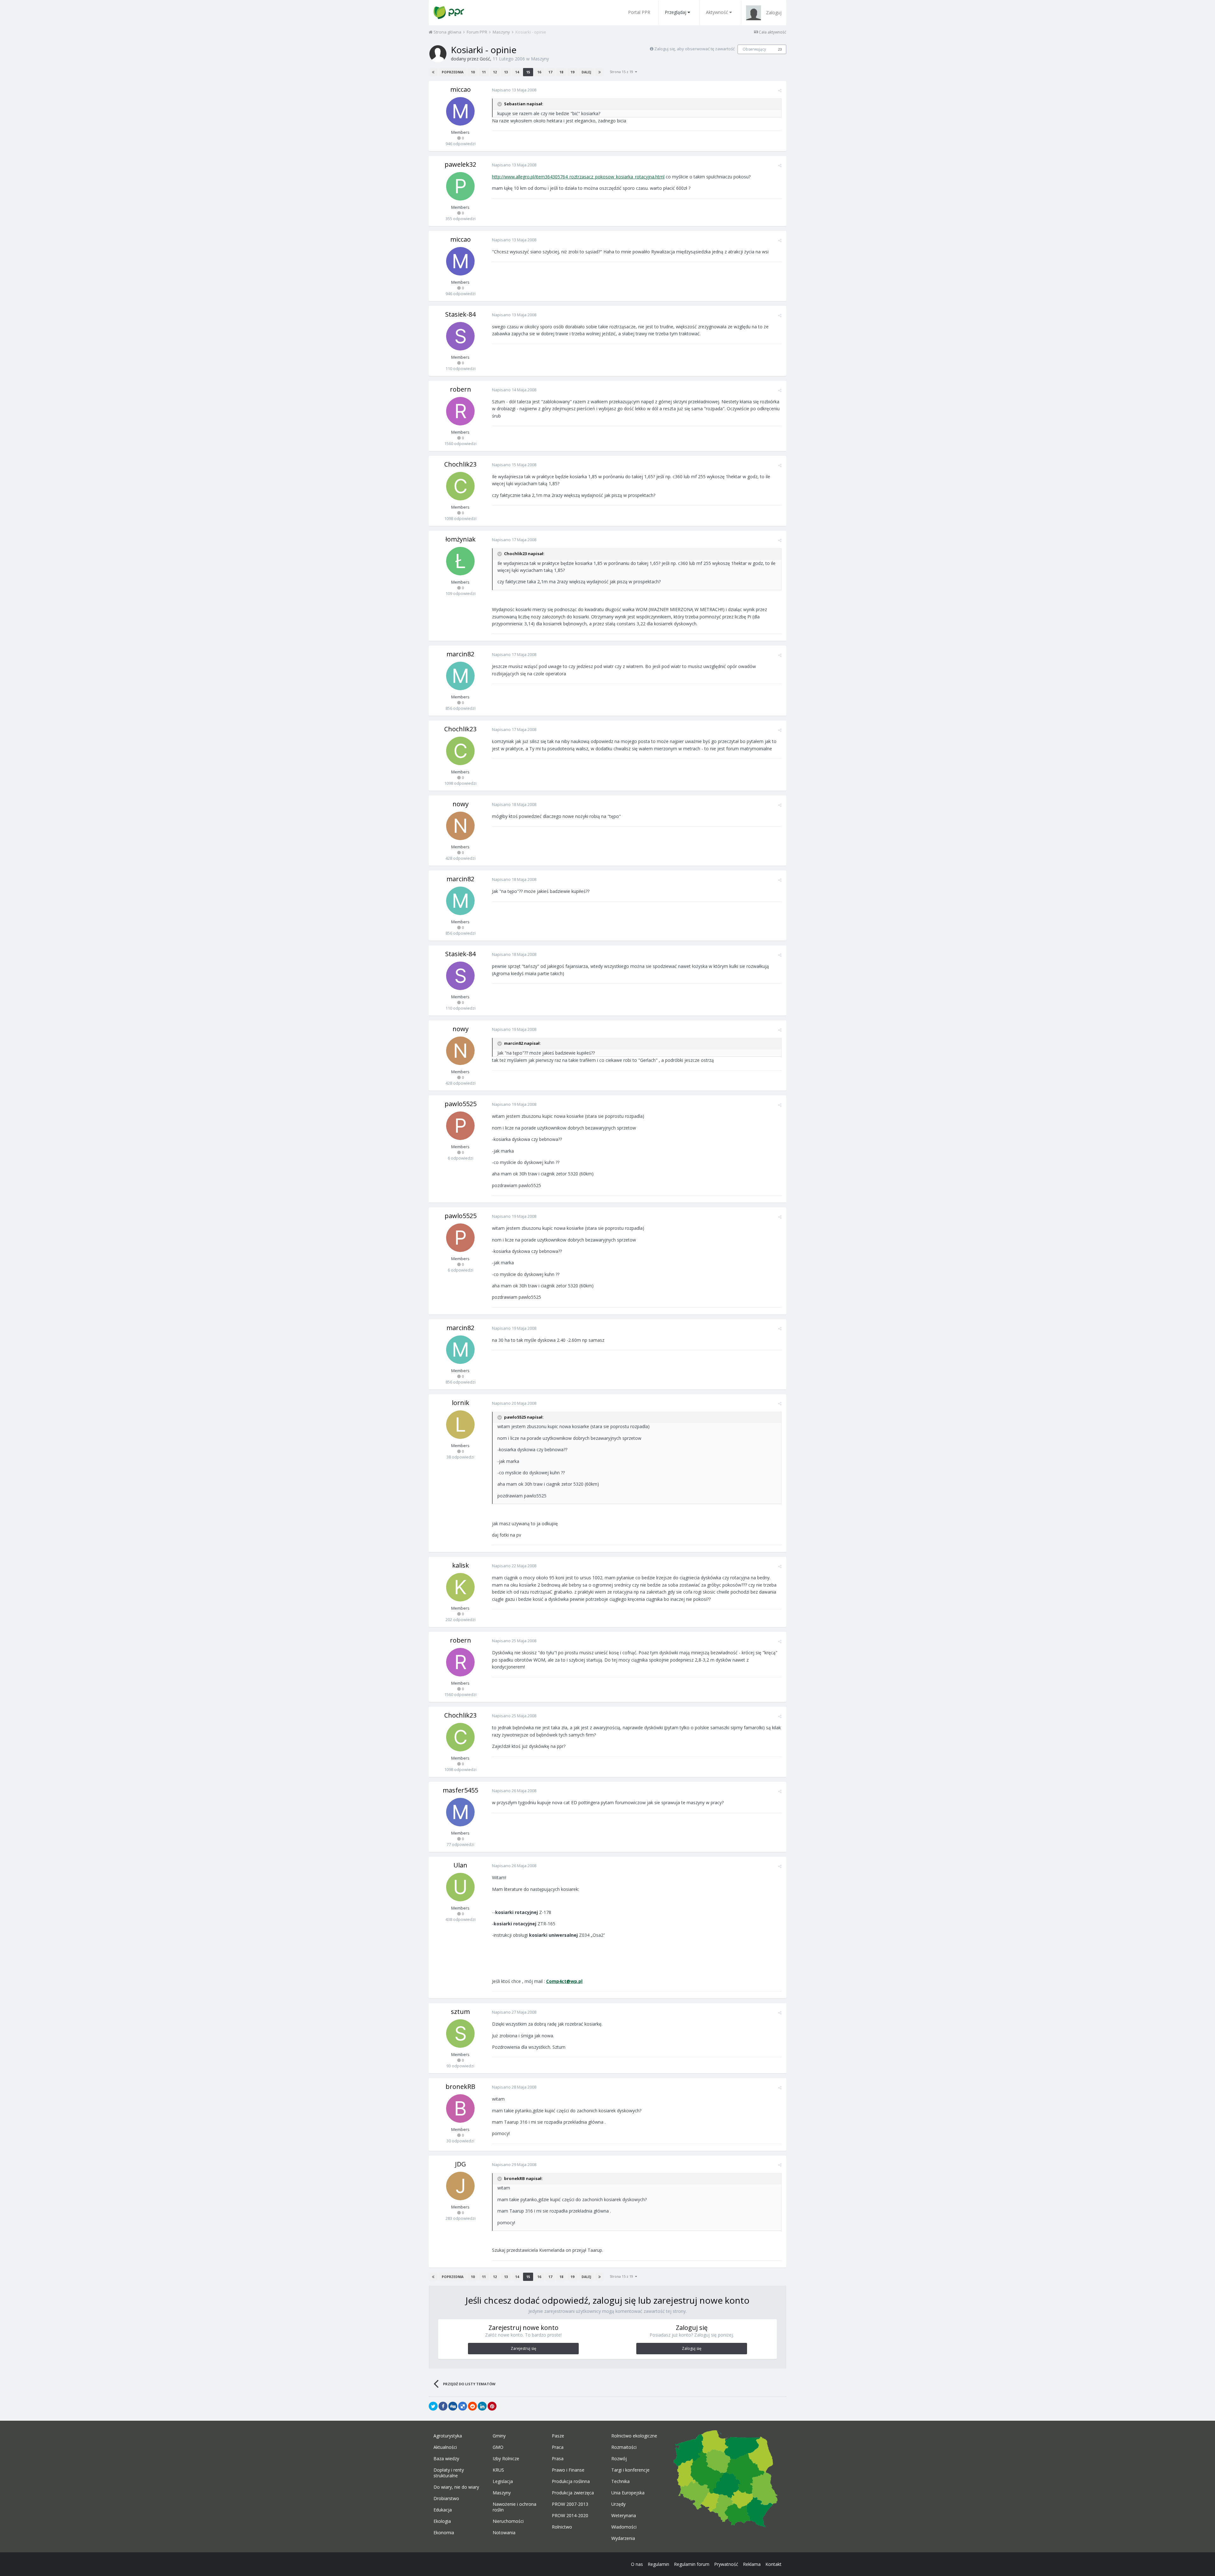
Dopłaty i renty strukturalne (449, 2473)
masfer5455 (460, 1790)
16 (539, 72)
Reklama (752, 2564)
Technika (620, 2481)
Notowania (504, 2533)
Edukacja (443, 2510)
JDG (461, 2164)
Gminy (499, 2436)
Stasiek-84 (460, 314)
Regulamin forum (692, 2564)
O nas (637, 2564)
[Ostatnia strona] (600, 72)
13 (506, 72)
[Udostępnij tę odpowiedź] (780, 90)
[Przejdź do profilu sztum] (460, 2034)
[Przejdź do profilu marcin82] (460, 676)
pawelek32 (460, 164)
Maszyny (540, 59)
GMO (498, 2447)
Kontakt (773, 2564)
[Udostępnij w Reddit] (472, 2406)
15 (528, 72)
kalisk (461, 1565)
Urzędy (618, 2504)
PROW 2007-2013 (570, 2504)
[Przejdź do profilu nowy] (460, 826)
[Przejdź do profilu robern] (460, 411)
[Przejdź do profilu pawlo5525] (460, 1126)
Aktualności (445, 2447)
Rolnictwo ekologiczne (634, 2436)
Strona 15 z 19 (622, 72)
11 (484, 72)
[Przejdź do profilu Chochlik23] (460, 486)
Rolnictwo (562, 2527)
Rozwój (619, 2459)
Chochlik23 (460, 464)
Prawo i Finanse (568, 2470)
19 (572, 72)
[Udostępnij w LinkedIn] (482, 2406)
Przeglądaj (676, 12)
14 (517, 72)
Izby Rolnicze (506, 2459)
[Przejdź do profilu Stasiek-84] (460, 336)
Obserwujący (754, 49)
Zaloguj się (692, 2348)
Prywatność (726, 2564)
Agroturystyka (448, 2436)
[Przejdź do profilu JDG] (460, 2186)
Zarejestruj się (523, 2348)
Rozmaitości (624, 2447)
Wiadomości (624, 2527)
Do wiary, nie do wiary (456, 2487)
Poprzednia (453, 72)
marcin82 (460, 654)
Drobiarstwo (446, 2499)
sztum (460, 2012)
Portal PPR (639, 12)
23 (780, 49)
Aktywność (717, 12)
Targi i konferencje (630, 2470)
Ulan (460, 1865)
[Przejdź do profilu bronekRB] (460, 2108)
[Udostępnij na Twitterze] (433, 2406)
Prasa (558, 2459)
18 (561, 72)
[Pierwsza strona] (433, 72)
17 (550, 72)
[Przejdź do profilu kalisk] (460, 1587)
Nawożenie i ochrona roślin (514, 2507)
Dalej (586, 72)
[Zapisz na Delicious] (463, 2406)
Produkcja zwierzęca (573, 2493)
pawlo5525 (461, 1104)
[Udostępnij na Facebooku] (443, 2406)
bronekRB (460, 2087)
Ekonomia (444, 2533)
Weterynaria (624, 2516)
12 (495, 72)
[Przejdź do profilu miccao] (460, 111)
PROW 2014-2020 (570, 2516)
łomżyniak (461, 539)
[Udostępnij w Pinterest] (492, 2406)
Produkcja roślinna (571, 2481)
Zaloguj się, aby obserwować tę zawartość (695, 49)
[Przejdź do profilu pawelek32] (460, 186)
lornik (461, 1403)
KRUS (498, 2470)
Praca (558, 2447)
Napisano (514, 90)
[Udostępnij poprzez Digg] (453, 2406)
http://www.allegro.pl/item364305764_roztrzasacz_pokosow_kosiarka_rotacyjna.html (578, 177)
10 (473, 72)
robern (461, 389)
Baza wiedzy (446, 2459)
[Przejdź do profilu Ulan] (460, 1887)
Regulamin (658, 2564)
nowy (461, 804)
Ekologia (442, 2521)
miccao (461, 89)
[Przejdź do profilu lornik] (460, 1425)
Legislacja (503, 2481)
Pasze (558, 2436)
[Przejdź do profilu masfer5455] (460, 1812)
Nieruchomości (508, 2521)
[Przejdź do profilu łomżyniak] (460, 561)
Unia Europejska (628, 2493)
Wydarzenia (623, 2538)
